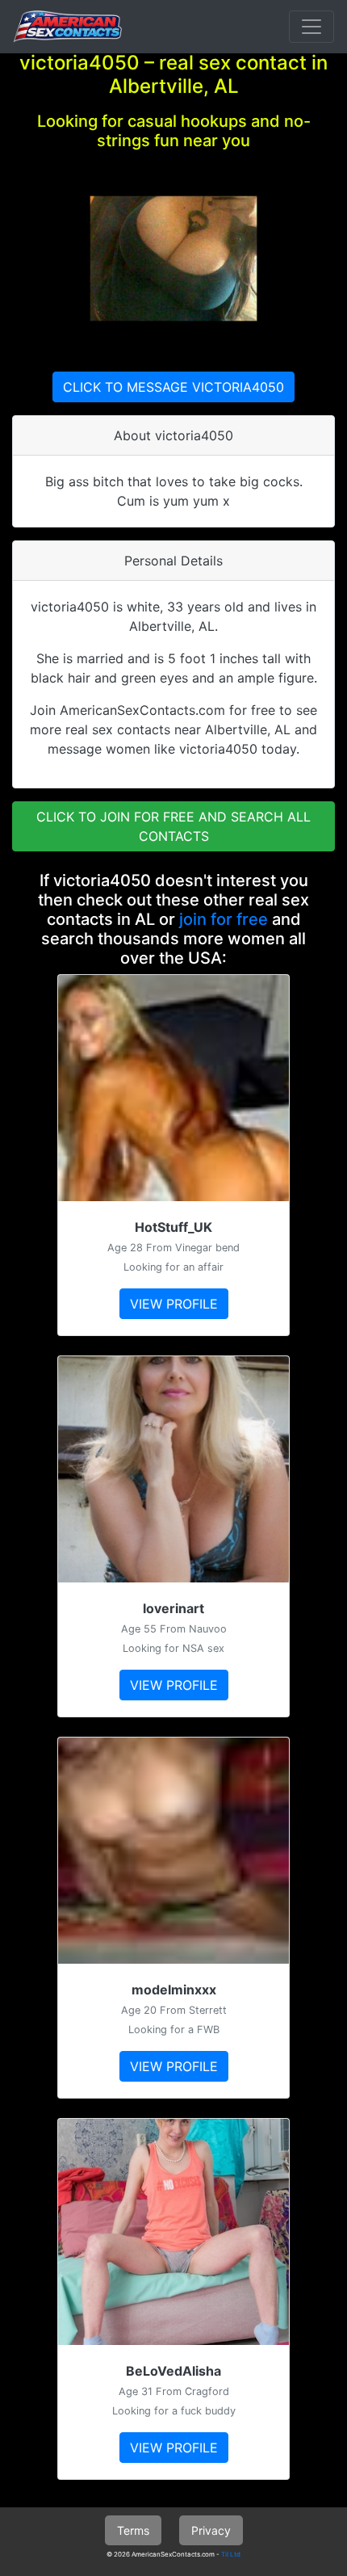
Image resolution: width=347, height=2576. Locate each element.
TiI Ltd (231, 2554)
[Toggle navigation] (311, 27)
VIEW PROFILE (174, 1304)
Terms (133, 2530)
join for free (224, 919)
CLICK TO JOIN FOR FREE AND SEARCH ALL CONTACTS (173, 826)
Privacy (211, 2530)
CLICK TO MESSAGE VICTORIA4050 (173, 387)
